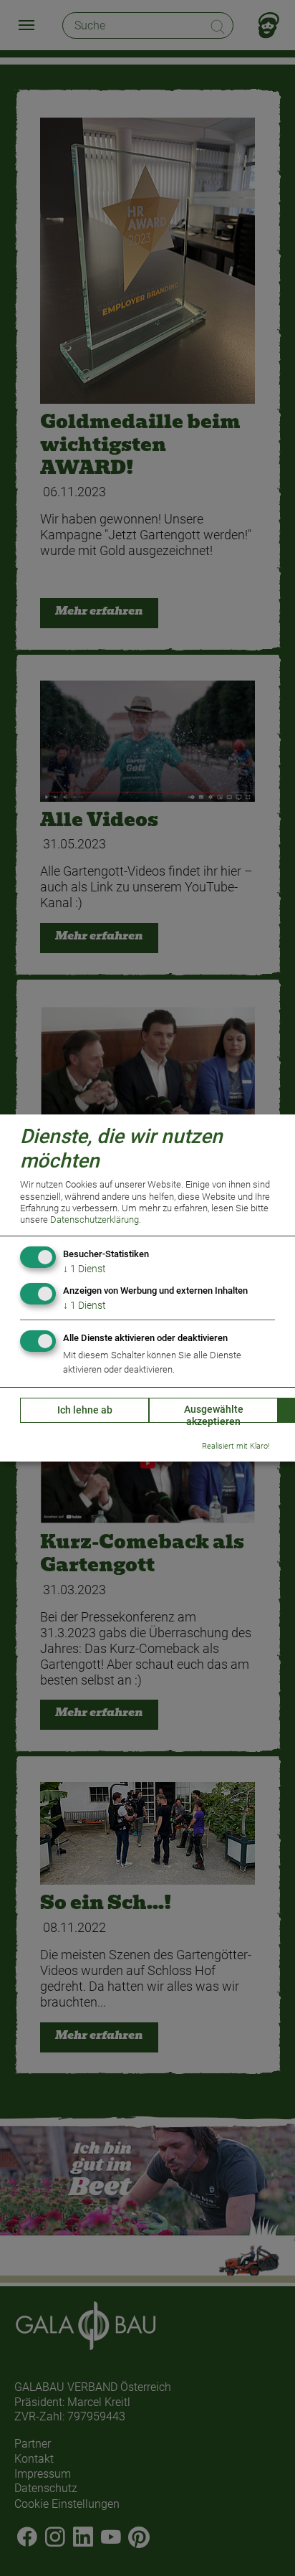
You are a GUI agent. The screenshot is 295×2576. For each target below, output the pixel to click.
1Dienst (84, 1269)
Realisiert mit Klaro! (236, 1446)
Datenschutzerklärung (95, 1220)
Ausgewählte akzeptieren (214, 1413)
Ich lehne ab (85, 1410)
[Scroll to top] (262, 2543)
